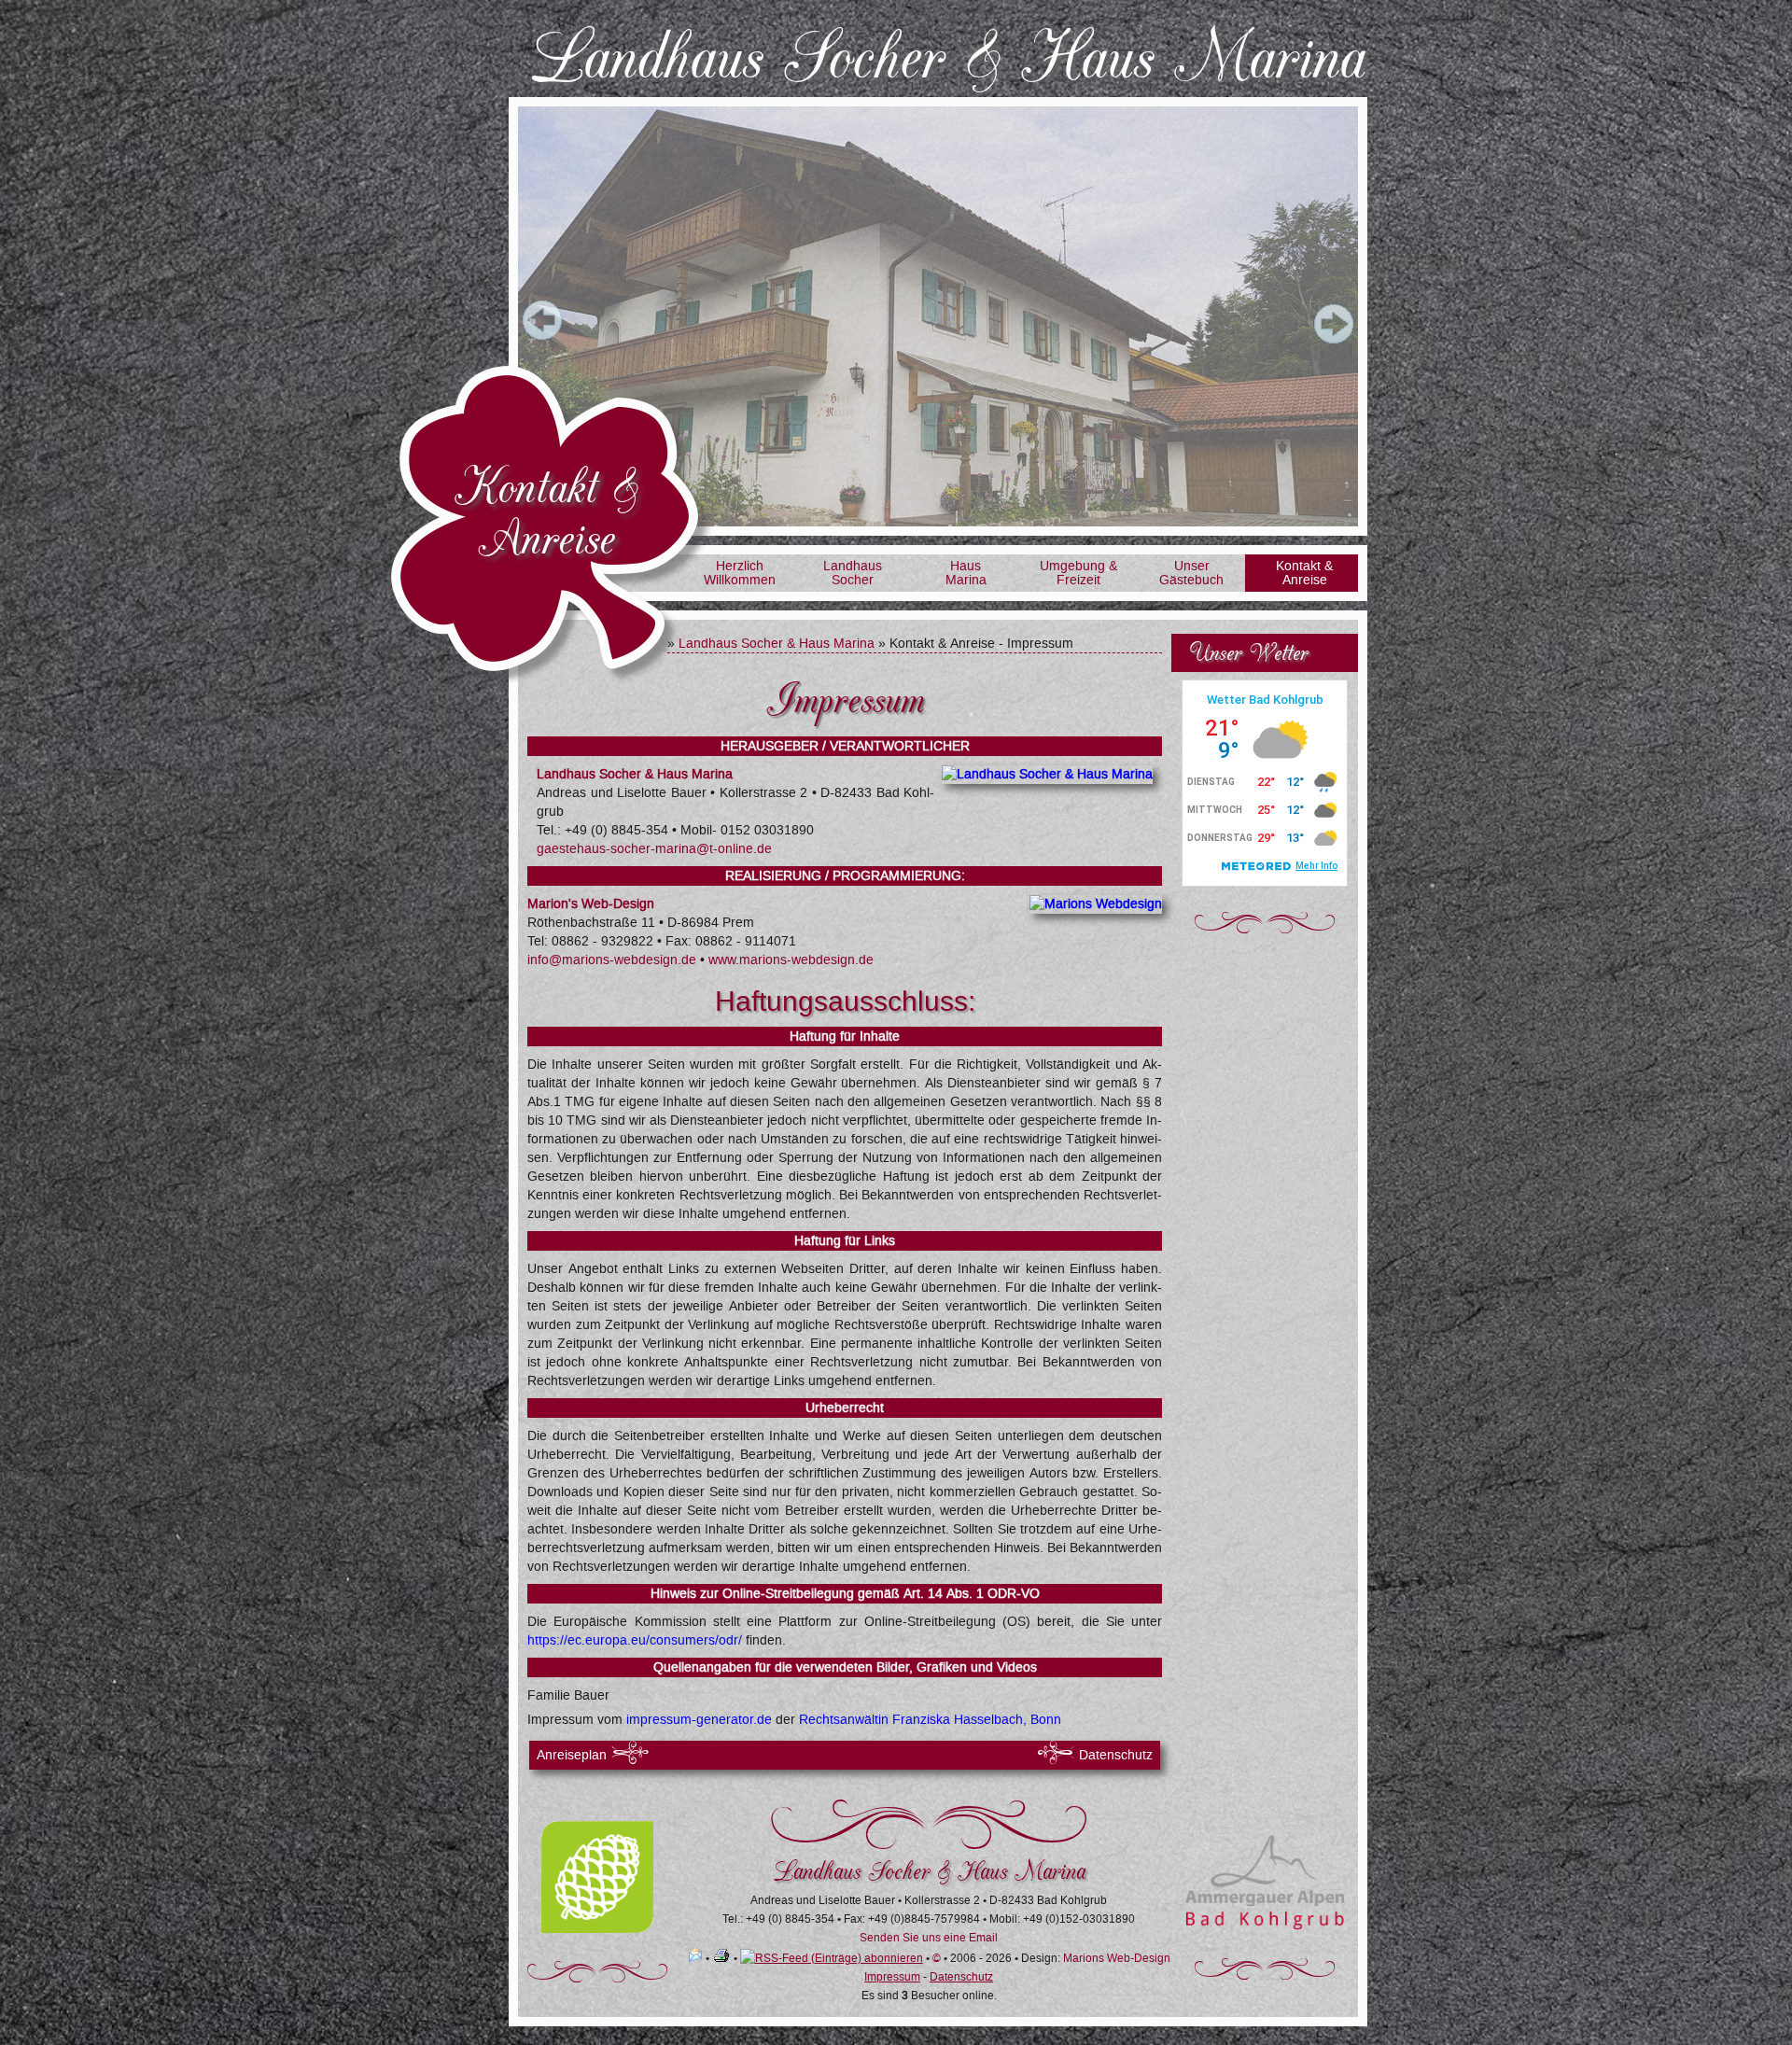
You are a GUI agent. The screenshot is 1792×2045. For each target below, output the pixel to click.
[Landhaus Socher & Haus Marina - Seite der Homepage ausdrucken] (721, 1958)
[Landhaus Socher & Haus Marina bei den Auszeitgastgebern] (597, 1929)
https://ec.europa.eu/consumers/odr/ (635, 1640)
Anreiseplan (572, 1755)
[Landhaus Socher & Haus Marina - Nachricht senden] (695, 1958)
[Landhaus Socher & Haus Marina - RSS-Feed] (832, 1958)
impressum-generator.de (699, 1720)
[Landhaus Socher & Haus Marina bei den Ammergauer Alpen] (1265, 1926)
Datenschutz (1116, 1755)
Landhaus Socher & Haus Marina (777, 644)
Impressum (892, 1977)
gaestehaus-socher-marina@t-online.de (654, 849)
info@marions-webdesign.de (612, 960)
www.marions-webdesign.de (789, 960)
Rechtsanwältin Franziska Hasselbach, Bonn (930, 1720)
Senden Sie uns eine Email (929, 1938)
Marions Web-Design (1117, 1958)
